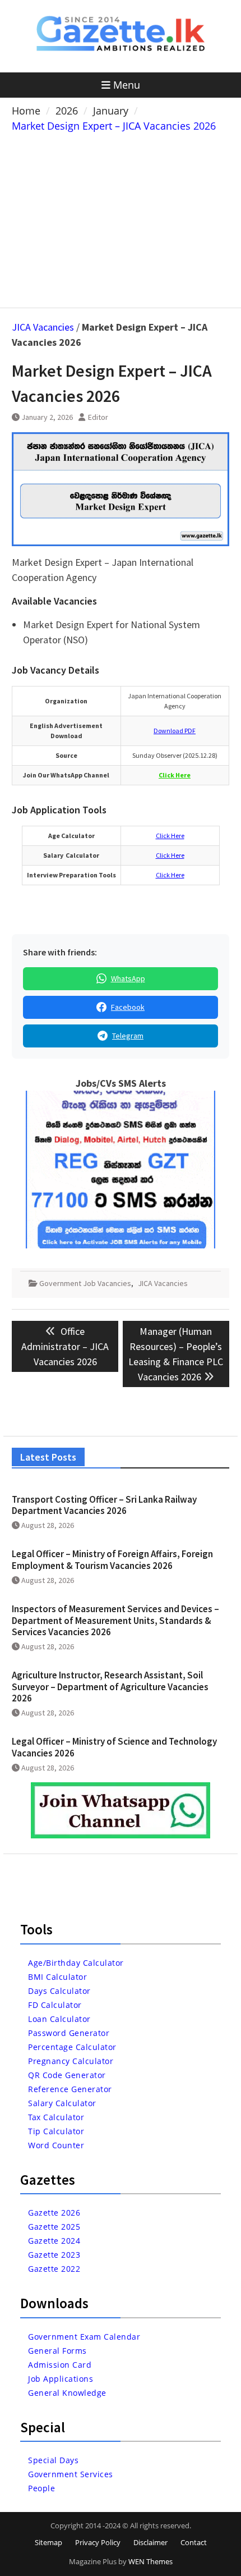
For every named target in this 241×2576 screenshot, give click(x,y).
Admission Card (60, 2365)
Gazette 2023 (54, 2255)
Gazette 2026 (54, 2213)
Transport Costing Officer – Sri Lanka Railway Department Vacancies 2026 (104, 1505)
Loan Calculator (59, 2019)
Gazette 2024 (54, 2241)
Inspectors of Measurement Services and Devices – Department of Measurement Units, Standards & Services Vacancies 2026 (115, 1620)
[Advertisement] (121, 218)
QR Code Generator (67, 2075)
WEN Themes (150, 2561)
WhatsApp (128, 978)
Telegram (128, 1036)
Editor (98, 417)
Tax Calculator (56, 2117)
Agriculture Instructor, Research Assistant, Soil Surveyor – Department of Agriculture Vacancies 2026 (110, 1687)
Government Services (71, 2474)
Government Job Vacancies (85, 1283)
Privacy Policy (98, 2542)
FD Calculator (55, 2005)
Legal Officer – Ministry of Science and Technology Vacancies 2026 (114, 1747)
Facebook (128, 1007)
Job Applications (61, 2379)
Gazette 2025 (54, 2227)
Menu (127, 85)
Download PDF (175, 731)
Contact (194, 2542)
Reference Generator (70, 2089)
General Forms (57, 2351)
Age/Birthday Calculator (76, 1963)
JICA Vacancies (43, 327)
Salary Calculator (62, 2103)
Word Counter (56, 2145)
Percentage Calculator (72, 2047)
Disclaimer (150, 2542)
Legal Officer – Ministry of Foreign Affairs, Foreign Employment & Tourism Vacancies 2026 (112, 1559)
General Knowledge (67, 2393)
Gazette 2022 (54, 2269)
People (41, 2488)
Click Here (170, 836)
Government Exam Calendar (84, 2337)
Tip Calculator (56, 2131)
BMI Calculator (57, 1977)
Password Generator (69, 2033)
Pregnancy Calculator (71, 2061)
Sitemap (48, 2542)
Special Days (53, 2460)
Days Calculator (59, 1991)
